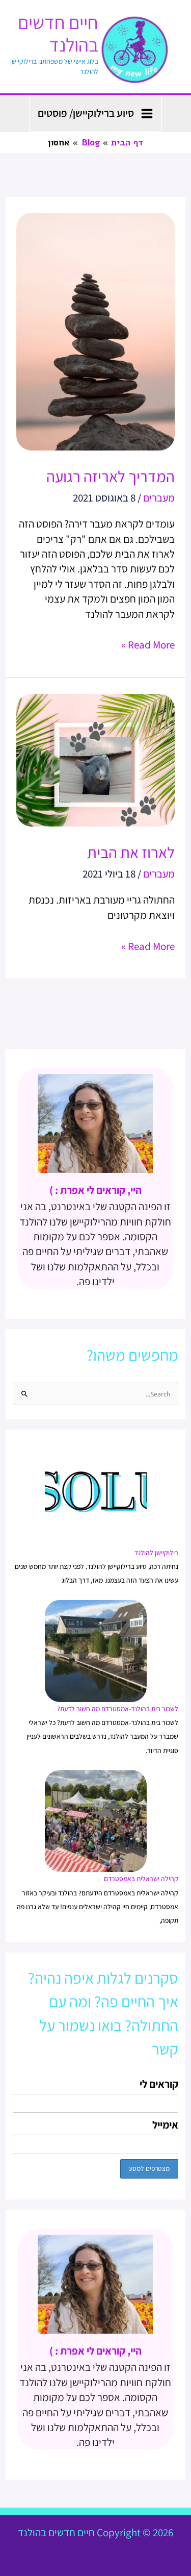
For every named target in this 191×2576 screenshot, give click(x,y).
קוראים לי (159, 2084)
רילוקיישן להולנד (156, 1553)
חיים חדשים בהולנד (58, 33)
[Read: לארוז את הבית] (95, 759)
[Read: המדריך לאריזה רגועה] (95, 330)
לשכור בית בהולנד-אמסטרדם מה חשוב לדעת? (118, 1709)
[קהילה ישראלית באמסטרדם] (96, 1820)
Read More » (148, 644)
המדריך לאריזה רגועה (111, 476)
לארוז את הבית (131, 852)
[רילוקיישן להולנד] (96, 1494)
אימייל (165, 2125)
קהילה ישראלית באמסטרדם (141, 1879)
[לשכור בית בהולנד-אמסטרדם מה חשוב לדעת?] (96, 1650)
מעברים (159, 498)
